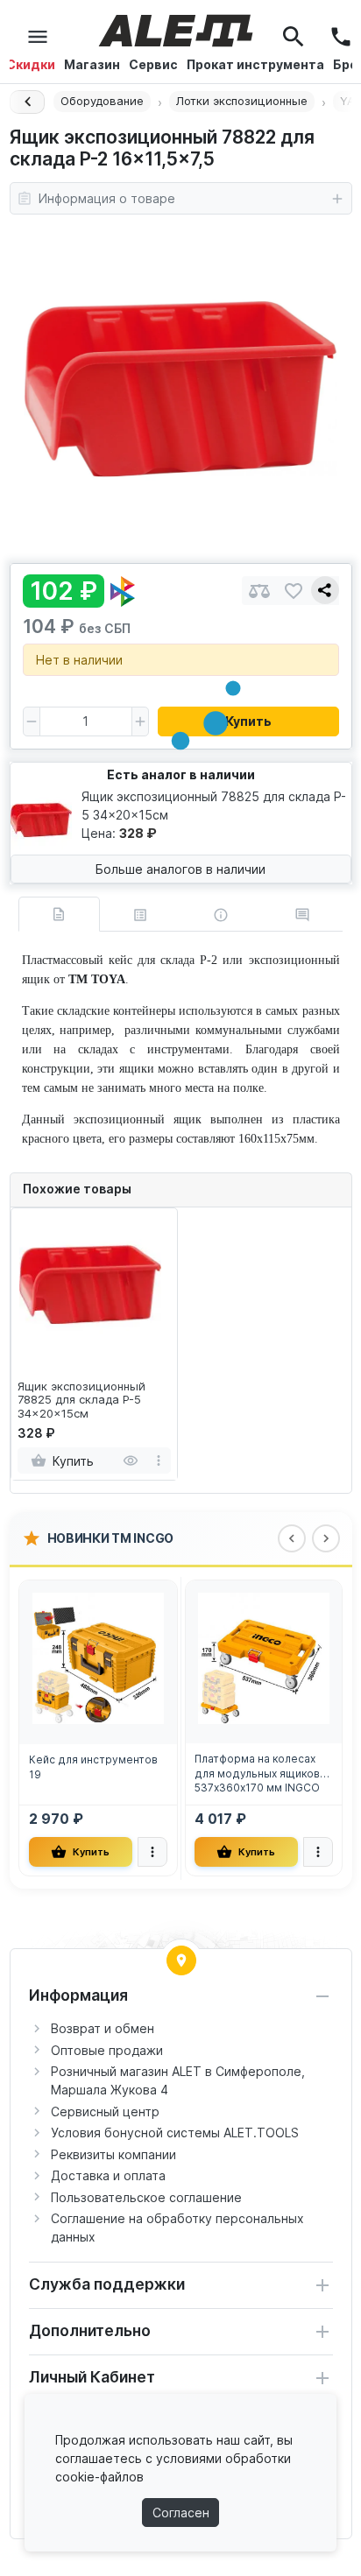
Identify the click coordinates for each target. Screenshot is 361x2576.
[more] (159, 1460)
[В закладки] (294, 591)
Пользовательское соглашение (146, 2197)
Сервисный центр (105, 2111)
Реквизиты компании (113, 2154)
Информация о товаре (107, 198)
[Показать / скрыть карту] (181, 1960)
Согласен (181, 2513)
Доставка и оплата (108, 2175)
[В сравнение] (259, 591)
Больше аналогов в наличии (180, 869)
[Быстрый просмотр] (131, 1460)
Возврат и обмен (103, 2028)
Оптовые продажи (107, 2050)
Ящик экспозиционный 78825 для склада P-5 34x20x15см (81, 1400)
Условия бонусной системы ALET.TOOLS (175, 2133)
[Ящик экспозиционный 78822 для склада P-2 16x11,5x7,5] (180, 389)
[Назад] (27, 102)
